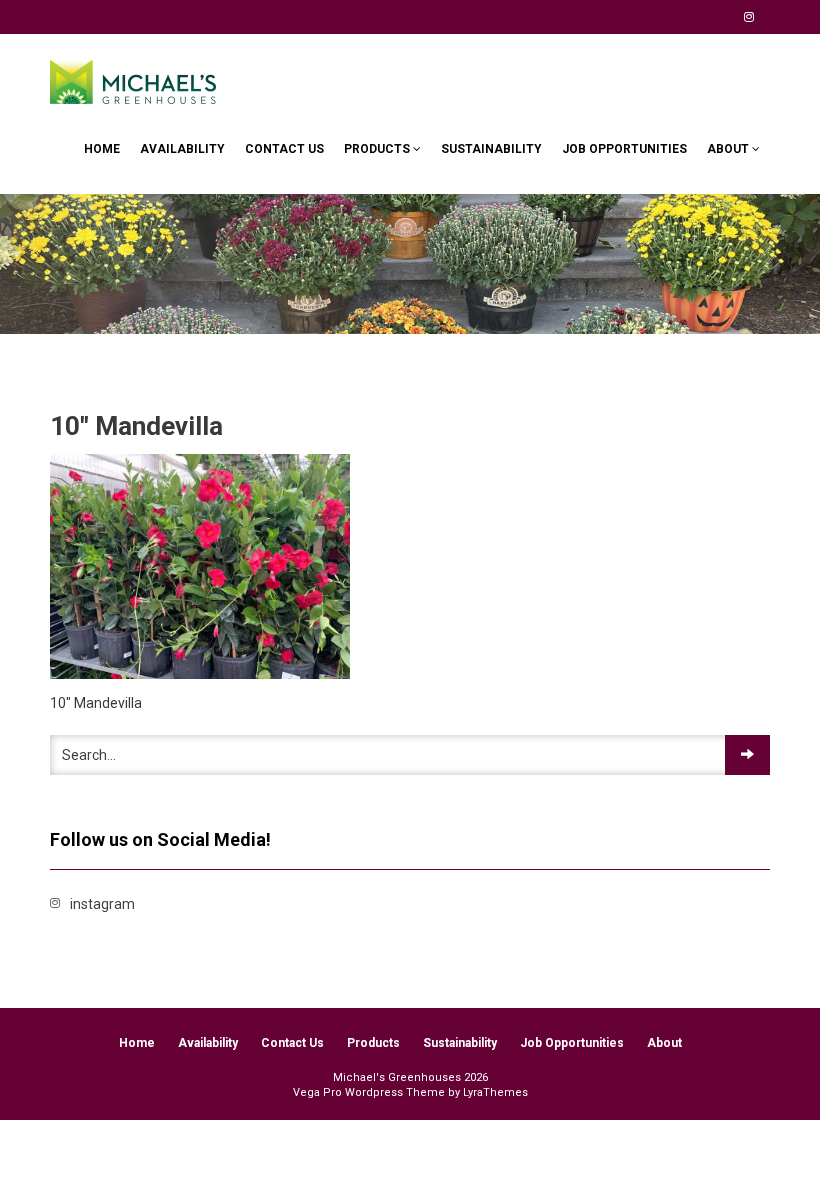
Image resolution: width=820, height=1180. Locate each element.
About (729, 149)
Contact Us (284, 149)
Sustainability (491, 149)
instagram (749, 17)
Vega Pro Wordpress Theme (369, 1092)
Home (102, 149)
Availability (182, 149)
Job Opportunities (624, 149)
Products (378, 149)
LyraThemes (495, 1092)
